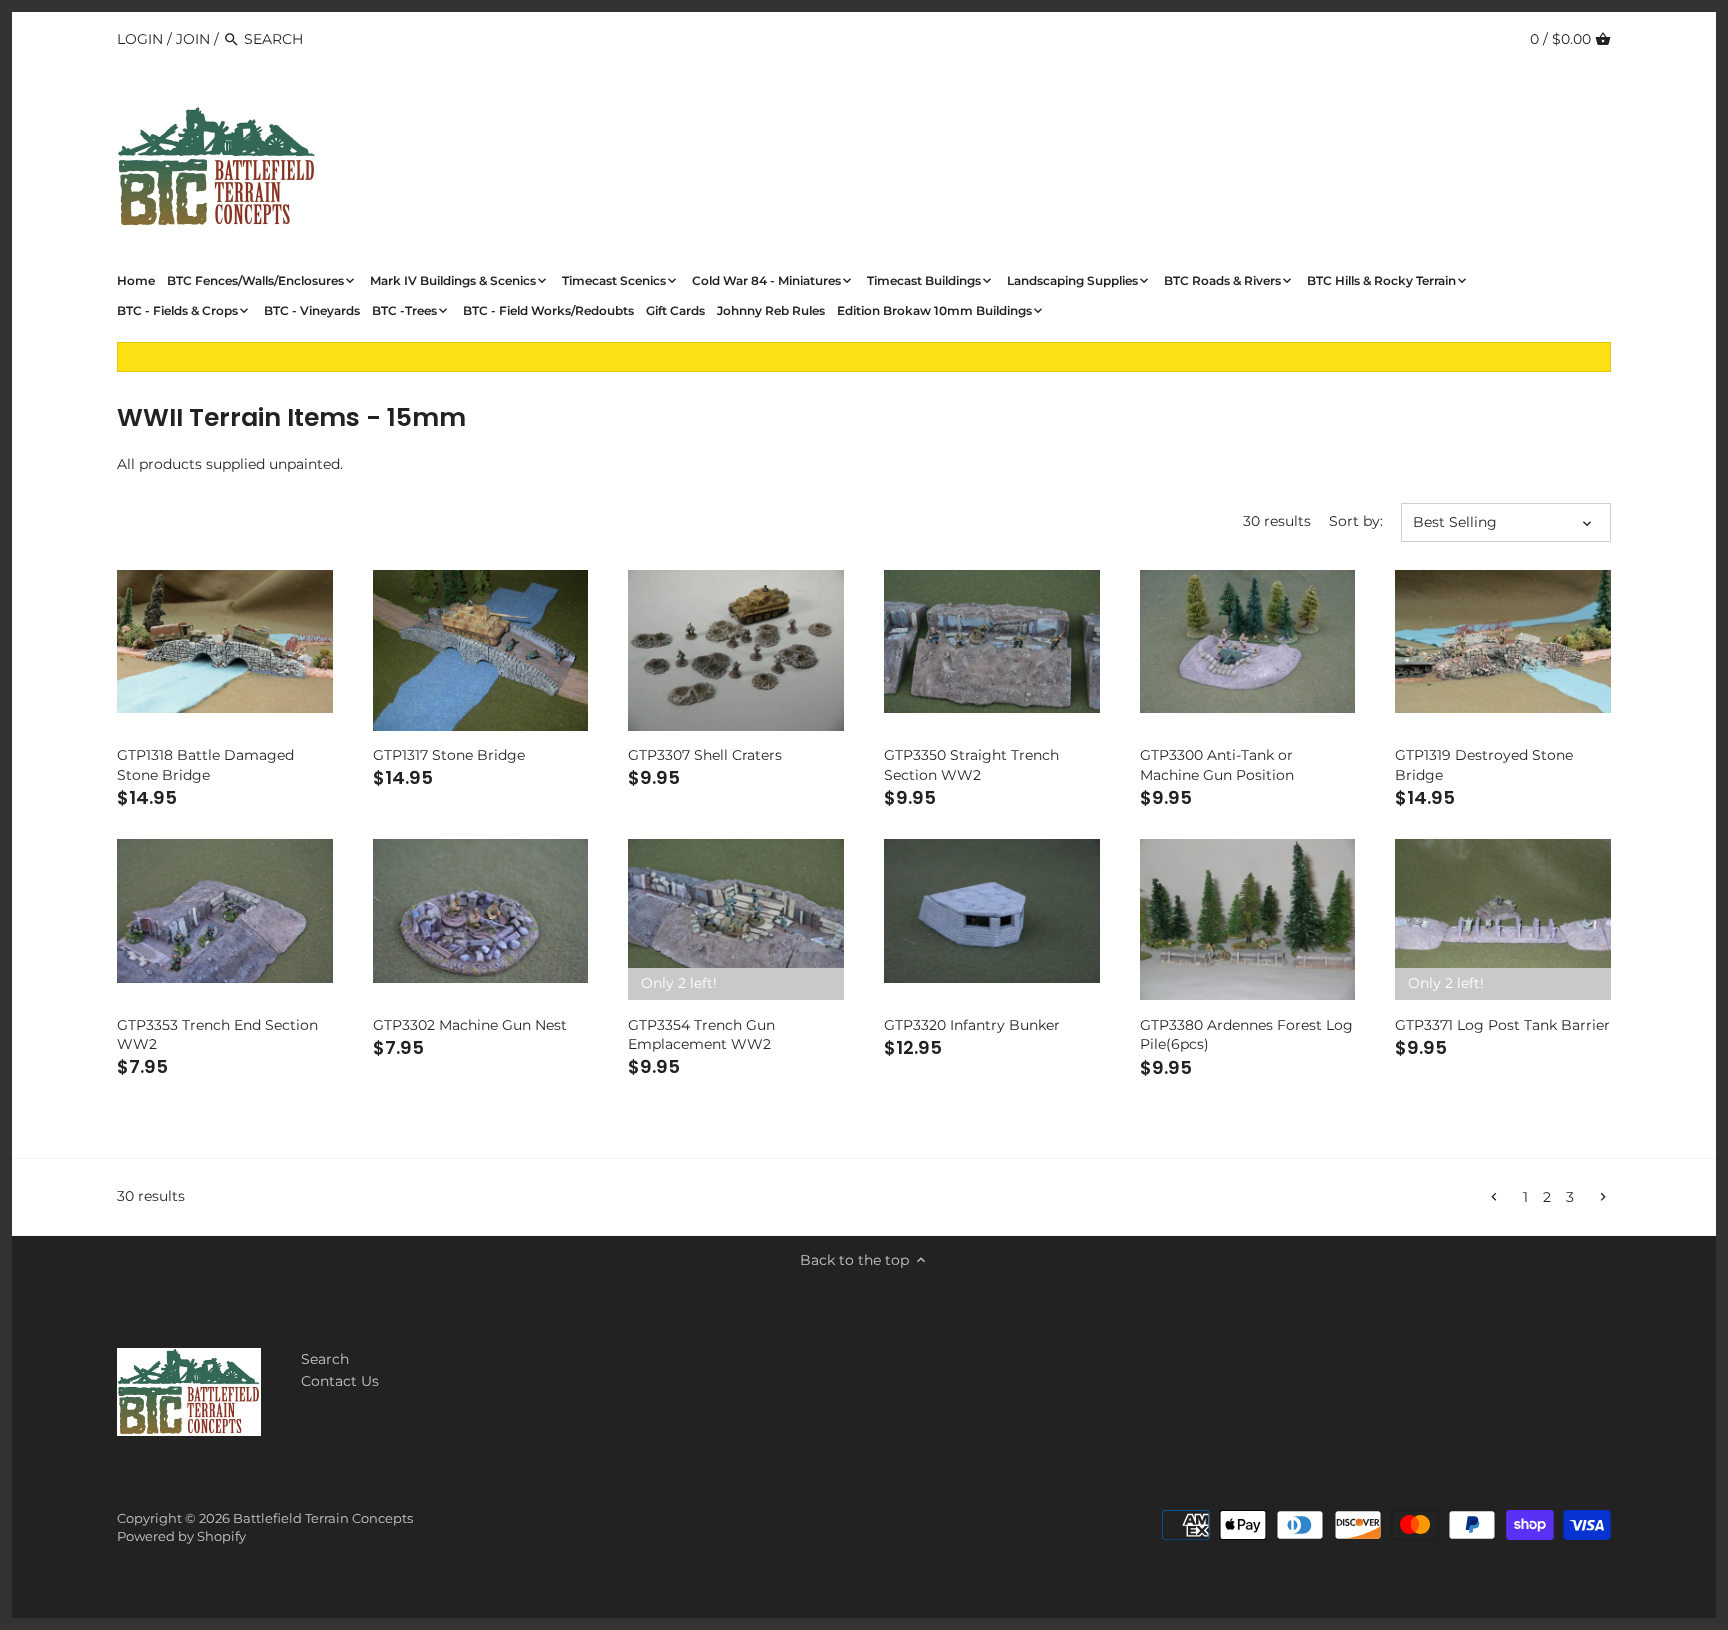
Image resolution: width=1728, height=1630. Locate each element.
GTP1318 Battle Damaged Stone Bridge (205, 765)
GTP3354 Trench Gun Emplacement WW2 (701, 1035)
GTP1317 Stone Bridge (449, 755)
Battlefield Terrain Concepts (323, 1518)
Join (193, 39)
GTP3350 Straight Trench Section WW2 (971, 765)
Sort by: (1356, 521)
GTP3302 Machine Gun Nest (470, 1025)
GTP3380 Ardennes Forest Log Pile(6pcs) (1246, 1035)
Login (140, 39)
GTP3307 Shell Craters (705, 755)
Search (325, 1359)
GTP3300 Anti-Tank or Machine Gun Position (1217, 765)
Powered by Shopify (181, 1536)
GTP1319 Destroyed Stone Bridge (1484, 765)
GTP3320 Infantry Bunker (972, 1025)
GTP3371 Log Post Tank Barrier (1502, 1025)
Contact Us (340, 1381)
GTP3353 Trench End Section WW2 (217, 1035)
